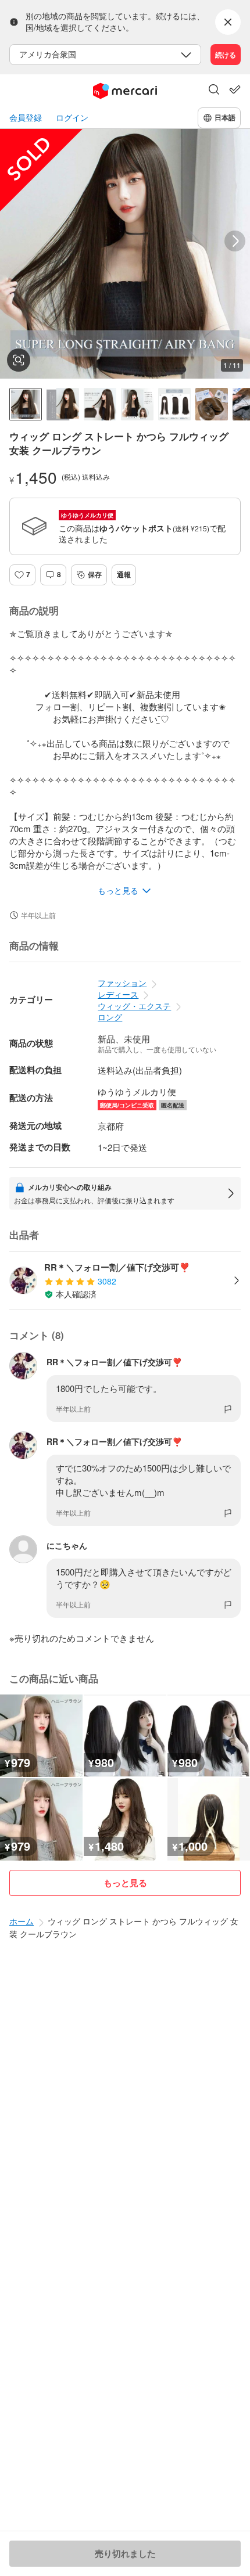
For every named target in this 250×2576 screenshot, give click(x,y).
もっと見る (125, 1883)
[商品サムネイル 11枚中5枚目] (174, 404)
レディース (118, 994)
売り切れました (125, 2553)
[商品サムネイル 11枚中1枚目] (26, 404)
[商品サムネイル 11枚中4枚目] (137, 404)
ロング (110, 1017)
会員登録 (26, 118)
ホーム (22, 1921)
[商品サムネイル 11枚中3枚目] (100, 404)
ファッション (122, 983)
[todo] (235, 89)
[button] (214, 91)
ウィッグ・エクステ (134, 1006)
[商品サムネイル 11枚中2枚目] (63, 404)
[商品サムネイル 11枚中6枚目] (212, 404)
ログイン (72, 118)
